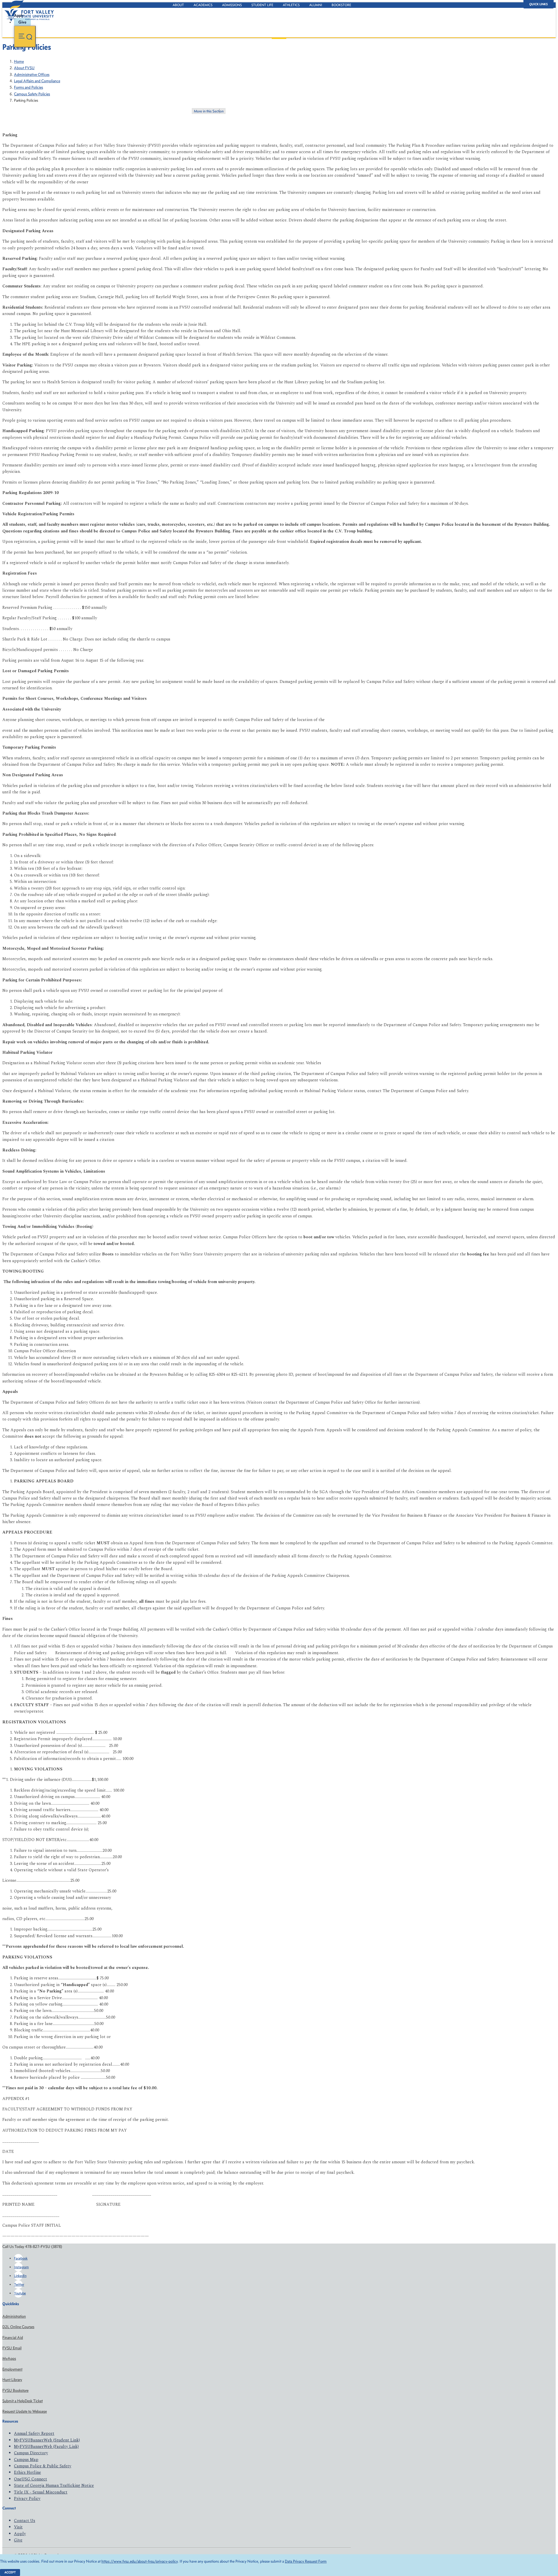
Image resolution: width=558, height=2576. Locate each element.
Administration (14, 2316)
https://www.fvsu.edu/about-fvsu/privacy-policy (139, 2561)
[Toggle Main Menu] (25, 36)
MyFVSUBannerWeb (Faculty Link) (46, 2447)
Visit (18, 2527)
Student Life (262, 5)
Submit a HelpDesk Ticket (23, 2401)
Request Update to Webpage (25, 2411)
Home (19, 61)
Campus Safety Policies (32, 94)
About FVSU (24, 68)
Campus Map (26, 2460)
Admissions (232, 5)
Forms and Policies (28, 87)
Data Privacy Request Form (306, 2561)
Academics (203, 5)
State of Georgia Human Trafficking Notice (54, 2485)
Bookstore (341, 5)
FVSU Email (12, 2348)
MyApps (9, 2358)
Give (18, 2540)
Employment (12, 2369)
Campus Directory (31, 2453)
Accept (10, 2572)
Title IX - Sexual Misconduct (41, 2492)
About (178, 5)
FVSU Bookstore (15, 2390)
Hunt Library (12, 2380)
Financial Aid (13, 2338)
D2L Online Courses (18, 2327)
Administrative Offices (32, 75)
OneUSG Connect (31, 2479)
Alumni (316, 5)
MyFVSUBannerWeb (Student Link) (47, 2440)
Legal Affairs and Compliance (37, 81)
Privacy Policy (27, 2499)
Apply (20, 2534)
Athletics (291, 5)
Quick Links (539, 4)
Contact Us (25, 2521)
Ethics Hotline (27, 2472)
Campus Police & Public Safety (43, 2466)
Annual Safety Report (34, 2433)
